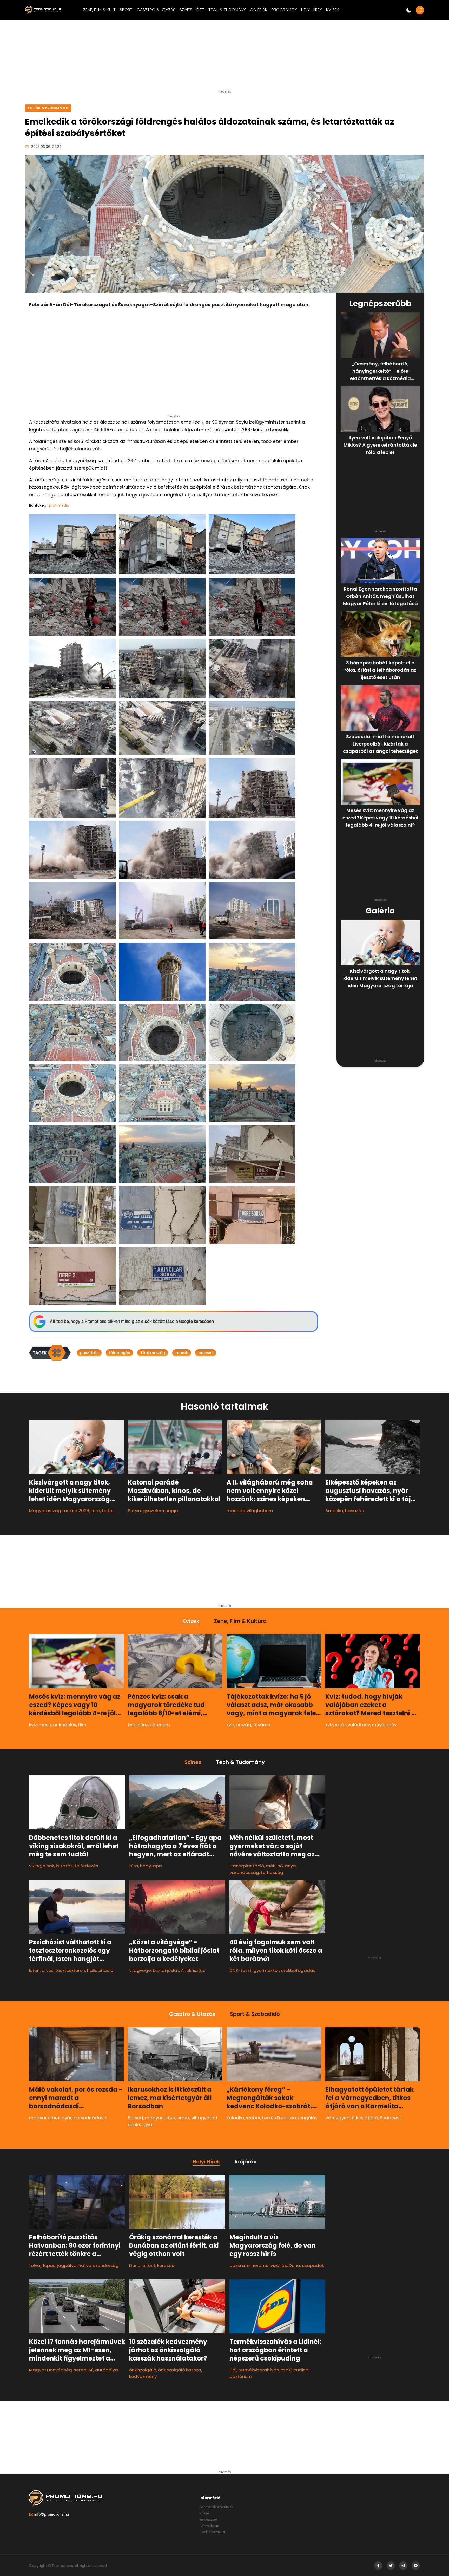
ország (244, 1725)
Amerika (334, 1511)
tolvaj (35, 2265)
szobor (253, 2118)
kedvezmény (143, 2376)
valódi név (359, 1725)
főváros (262, 1725)
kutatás (64, 1866)
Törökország (153, 1353)
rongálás (308, 2118)
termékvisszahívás (259, 2370)
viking (35, 1866)
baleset (206, 1353)
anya (290, 1866)
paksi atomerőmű (249, 2265)
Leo (292, 2118)
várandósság (244, 1872)
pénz (143, 1725)
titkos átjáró (365, 2118)
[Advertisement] (224, 57)
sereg (80, 2370)
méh (271, 1866)
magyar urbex (44, 2118)
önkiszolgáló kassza (180, 2370)
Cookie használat (212, 2532)
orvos (48, 1970)
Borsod (136, 2118)
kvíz (33, 1725)
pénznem (160, 1725)
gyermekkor (266, 1970)
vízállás (279, 2265)
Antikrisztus (193, 1970)
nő (280, 1866)
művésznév (384, 1725)
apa (157, 1866)
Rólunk (204, 2513)
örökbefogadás (298, 1970)
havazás (354, 1511)
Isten (34, 1970)
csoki (286, 2370)
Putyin (134, 1511)
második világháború (250, 1511)
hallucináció (100, 1970)
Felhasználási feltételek (216, 2507)
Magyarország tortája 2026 (59, 1511)
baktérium (241, 2376)
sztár (340, 1725)
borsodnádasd (90, 2118)
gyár (67, 2118)
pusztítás (89, 1353)
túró (96, 1511)
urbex (183, 2118)
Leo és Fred (274, 2118)
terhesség (272, 1872)
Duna (135, 2265)
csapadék (313, 2265)
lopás (49, 2265)
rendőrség (107, 2265)
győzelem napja (160, 1511)
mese (45, 1725)
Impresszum (208, 2519)
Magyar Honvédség (51, 2370)
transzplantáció (247, 1866)
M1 (91, 2370)
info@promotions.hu (52, 2514)
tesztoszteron (70, 1970)
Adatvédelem (209, 2526)
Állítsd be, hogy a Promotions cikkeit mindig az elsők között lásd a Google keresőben (132, 1321)
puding (301, 2370)
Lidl (233, 2370)
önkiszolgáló (143, 2370)
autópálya (107, 2370)
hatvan (86, 2265)
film (82, 1725)
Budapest (391, 2118)
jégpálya (67, 2265)
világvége (140, 1970)
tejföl (108, 1511)
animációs (65, 1725)
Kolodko (235, 2118)
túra (134, 1866)
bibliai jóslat (166, 1970)
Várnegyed (338, 2118)
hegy (146, 1866)
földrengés (119, 1353)
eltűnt (149, 2265)
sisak (49, 1866)
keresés (166, 2265)
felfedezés (86, 1866)
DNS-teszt (240, 1970)
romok (182, 1353)
